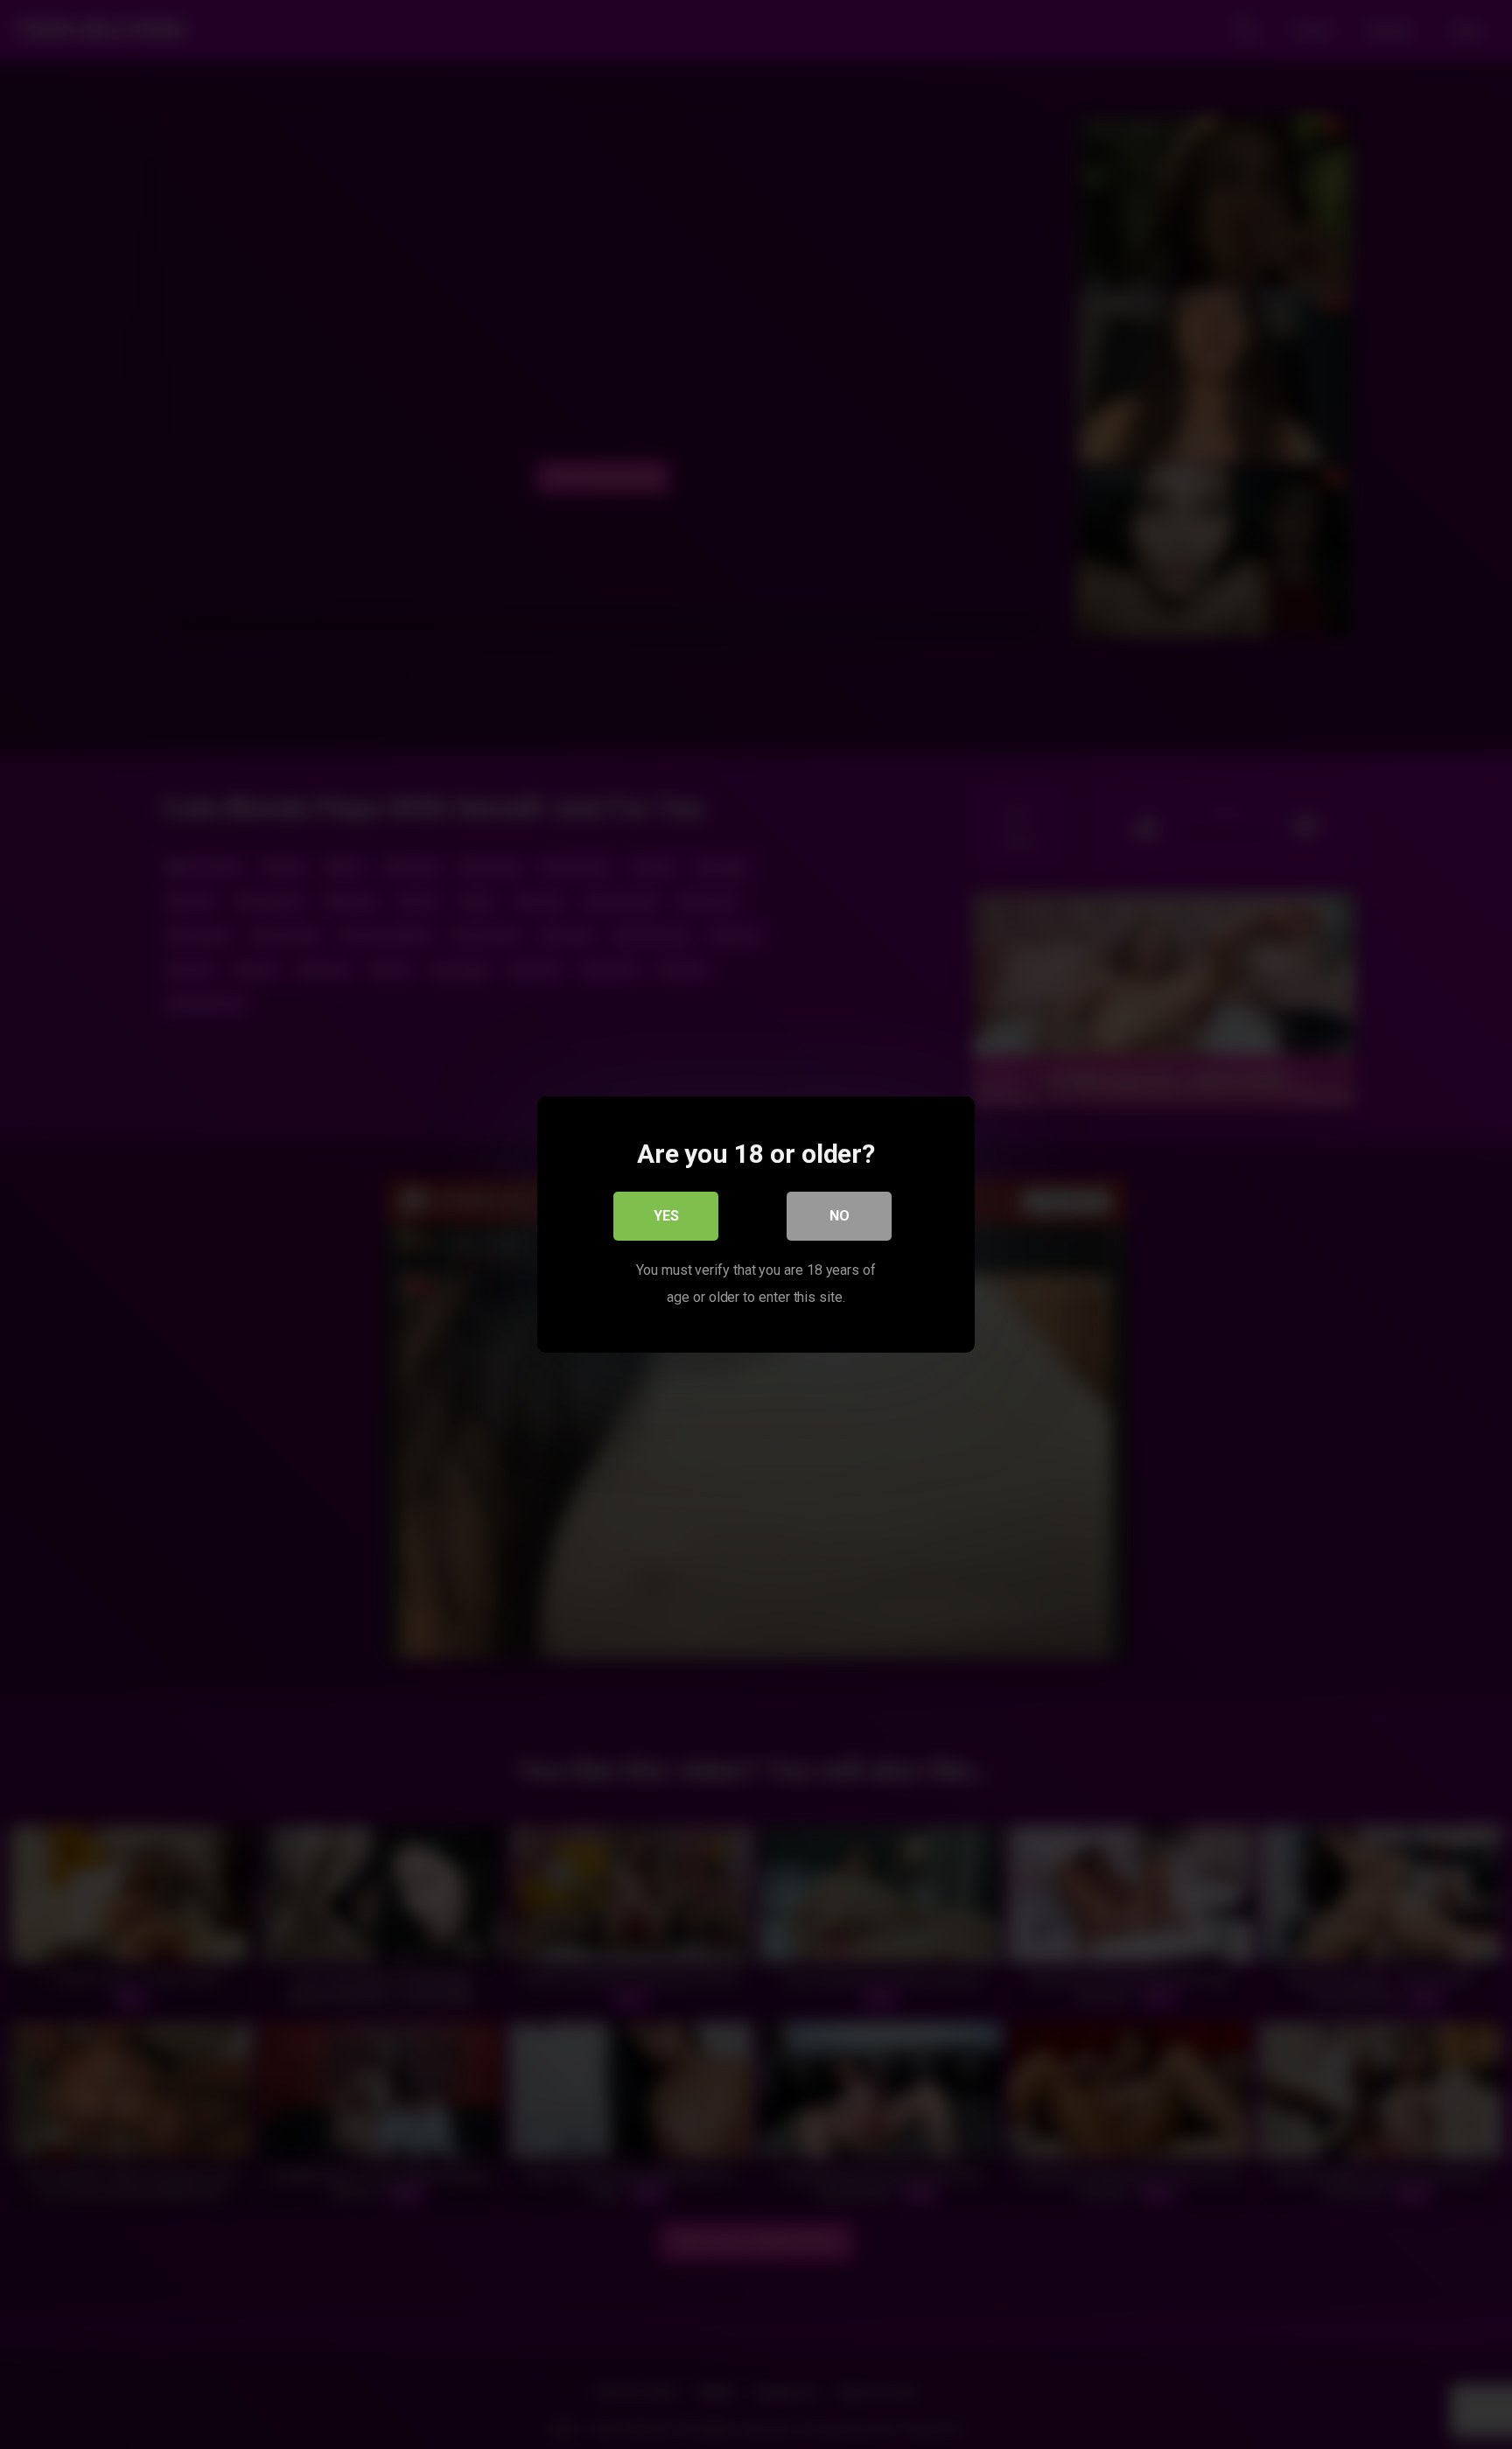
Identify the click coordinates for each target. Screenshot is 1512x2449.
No (840, 1216)
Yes (666, 1216)
